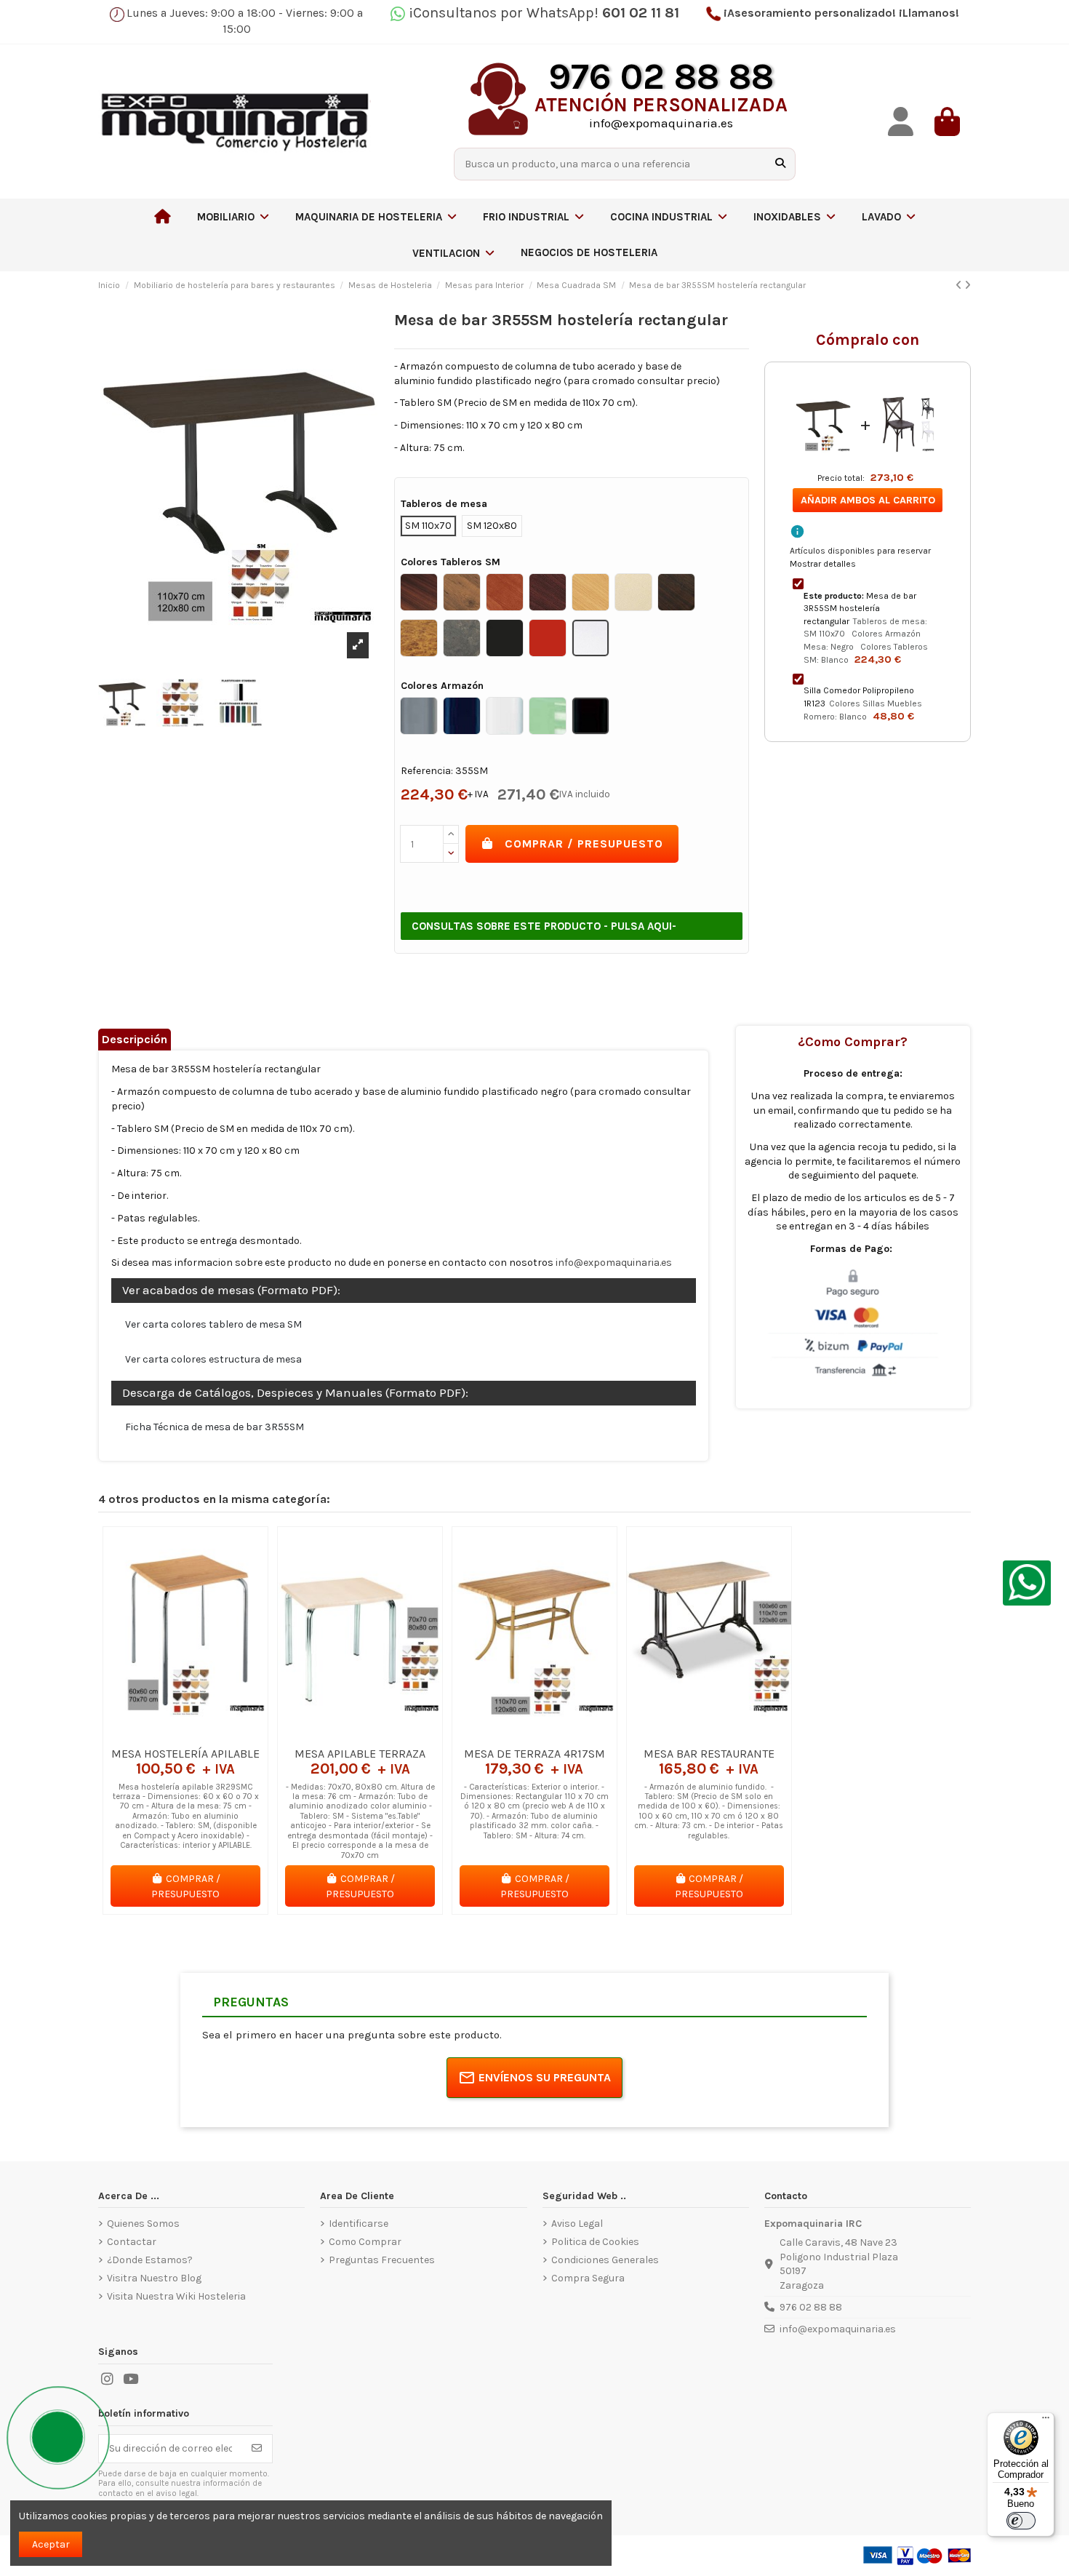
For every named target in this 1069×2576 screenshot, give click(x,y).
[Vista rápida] (206, 1734)
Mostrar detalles (823, 564)
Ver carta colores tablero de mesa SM (213, 1324)
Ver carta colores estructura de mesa (213, 1359)
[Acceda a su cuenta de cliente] (901, 122)
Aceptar (51, 2544)
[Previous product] (960, 286)
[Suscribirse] (257, 2449)
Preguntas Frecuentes (382, 2260)
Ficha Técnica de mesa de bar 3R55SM (215, 1427)
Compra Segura (588, 2278)
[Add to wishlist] (164, 1734)
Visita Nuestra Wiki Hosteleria (176, 2296)
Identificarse (359, 2224)
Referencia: (427, 771)
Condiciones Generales (605, 2260)
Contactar (132, 2242)
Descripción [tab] (135, 1039)
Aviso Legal (577, 2224)
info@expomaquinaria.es (614, 1263)
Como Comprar (365, 2242)
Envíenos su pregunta (545, 2077)
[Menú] (1046, 2421)
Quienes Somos (143, 2224)
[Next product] (968, 286)
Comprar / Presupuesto (584, 844)
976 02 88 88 (811, 2307)
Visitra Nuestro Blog (154, 2278)
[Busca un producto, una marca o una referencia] (780, 164)
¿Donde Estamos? (150, 2260)
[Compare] (185, 1734)
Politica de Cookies (595, 2242)
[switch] (1021, 2521)
